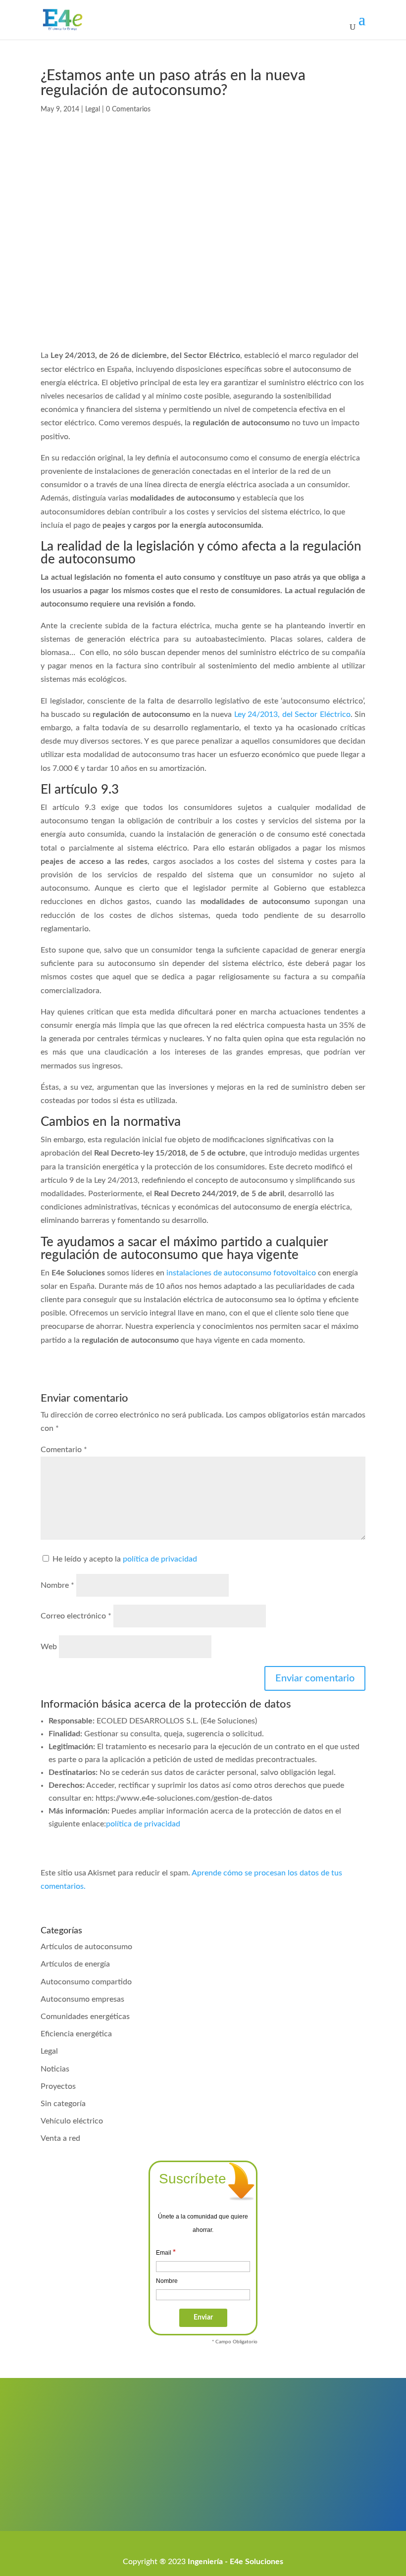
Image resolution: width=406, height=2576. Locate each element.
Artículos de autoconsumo (86, 1947)
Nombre (57, 1585)
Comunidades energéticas (85, 2017)
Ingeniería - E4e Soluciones (235, 2562)
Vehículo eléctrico (72, 2121)
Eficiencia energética (76, 2034)
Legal (93, 109)
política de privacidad (160, 1559)
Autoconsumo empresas (82, 1999)
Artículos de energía (75, 1964)
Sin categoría (63, 2104)
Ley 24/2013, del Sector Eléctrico (292, 714)
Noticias (55, 2069)
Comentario (64, 1450)
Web (49, 1647)
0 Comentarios (128, 109)
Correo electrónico (76, 1616)
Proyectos (58, 2086)
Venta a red (60, 2138)
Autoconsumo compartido (86, 1982)
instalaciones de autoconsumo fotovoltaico (241, 1273)
